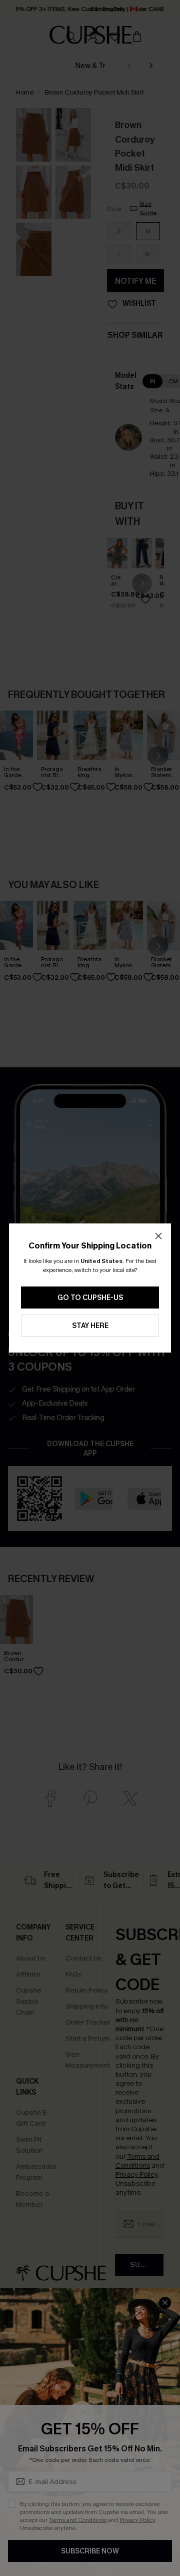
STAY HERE (90, 1326)
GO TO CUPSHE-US (90, 1298)
